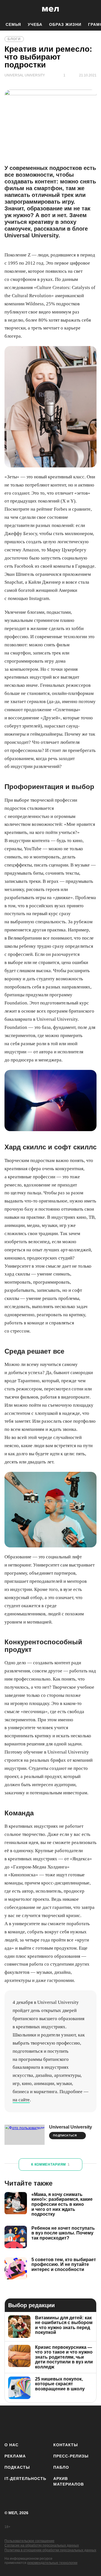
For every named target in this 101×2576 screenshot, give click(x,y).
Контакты (66, 2445)
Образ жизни (65, 24)
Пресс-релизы (71, 2456)
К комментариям (50, 2165)
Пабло (61, 2467)
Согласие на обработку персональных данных (42, 2545)
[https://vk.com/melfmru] (44, 2423)
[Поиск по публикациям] (8, 9)
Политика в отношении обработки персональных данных (50, 2550)
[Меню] (93, 9)
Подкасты (17, 2467)
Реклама (15, 2456)
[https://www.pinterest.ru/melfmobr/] (77, 2423)
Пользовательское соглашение (29, 2541)
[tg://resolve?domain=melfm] (11, 2423)
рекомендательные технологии (52, 2563)
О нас (12, 2445)
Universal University (71, 2127)
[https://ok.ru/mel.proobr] (93, 2423)
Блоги (14, 39)
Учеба (35, 24)
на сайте (21, 2100)
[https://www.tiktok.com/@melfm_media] (60, 2423)
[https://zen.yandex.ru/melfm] (27, 2423)
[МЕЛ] (50, 9)
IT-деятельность (25, 2479)
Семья (13, 24)
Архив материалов (69, 2481)
